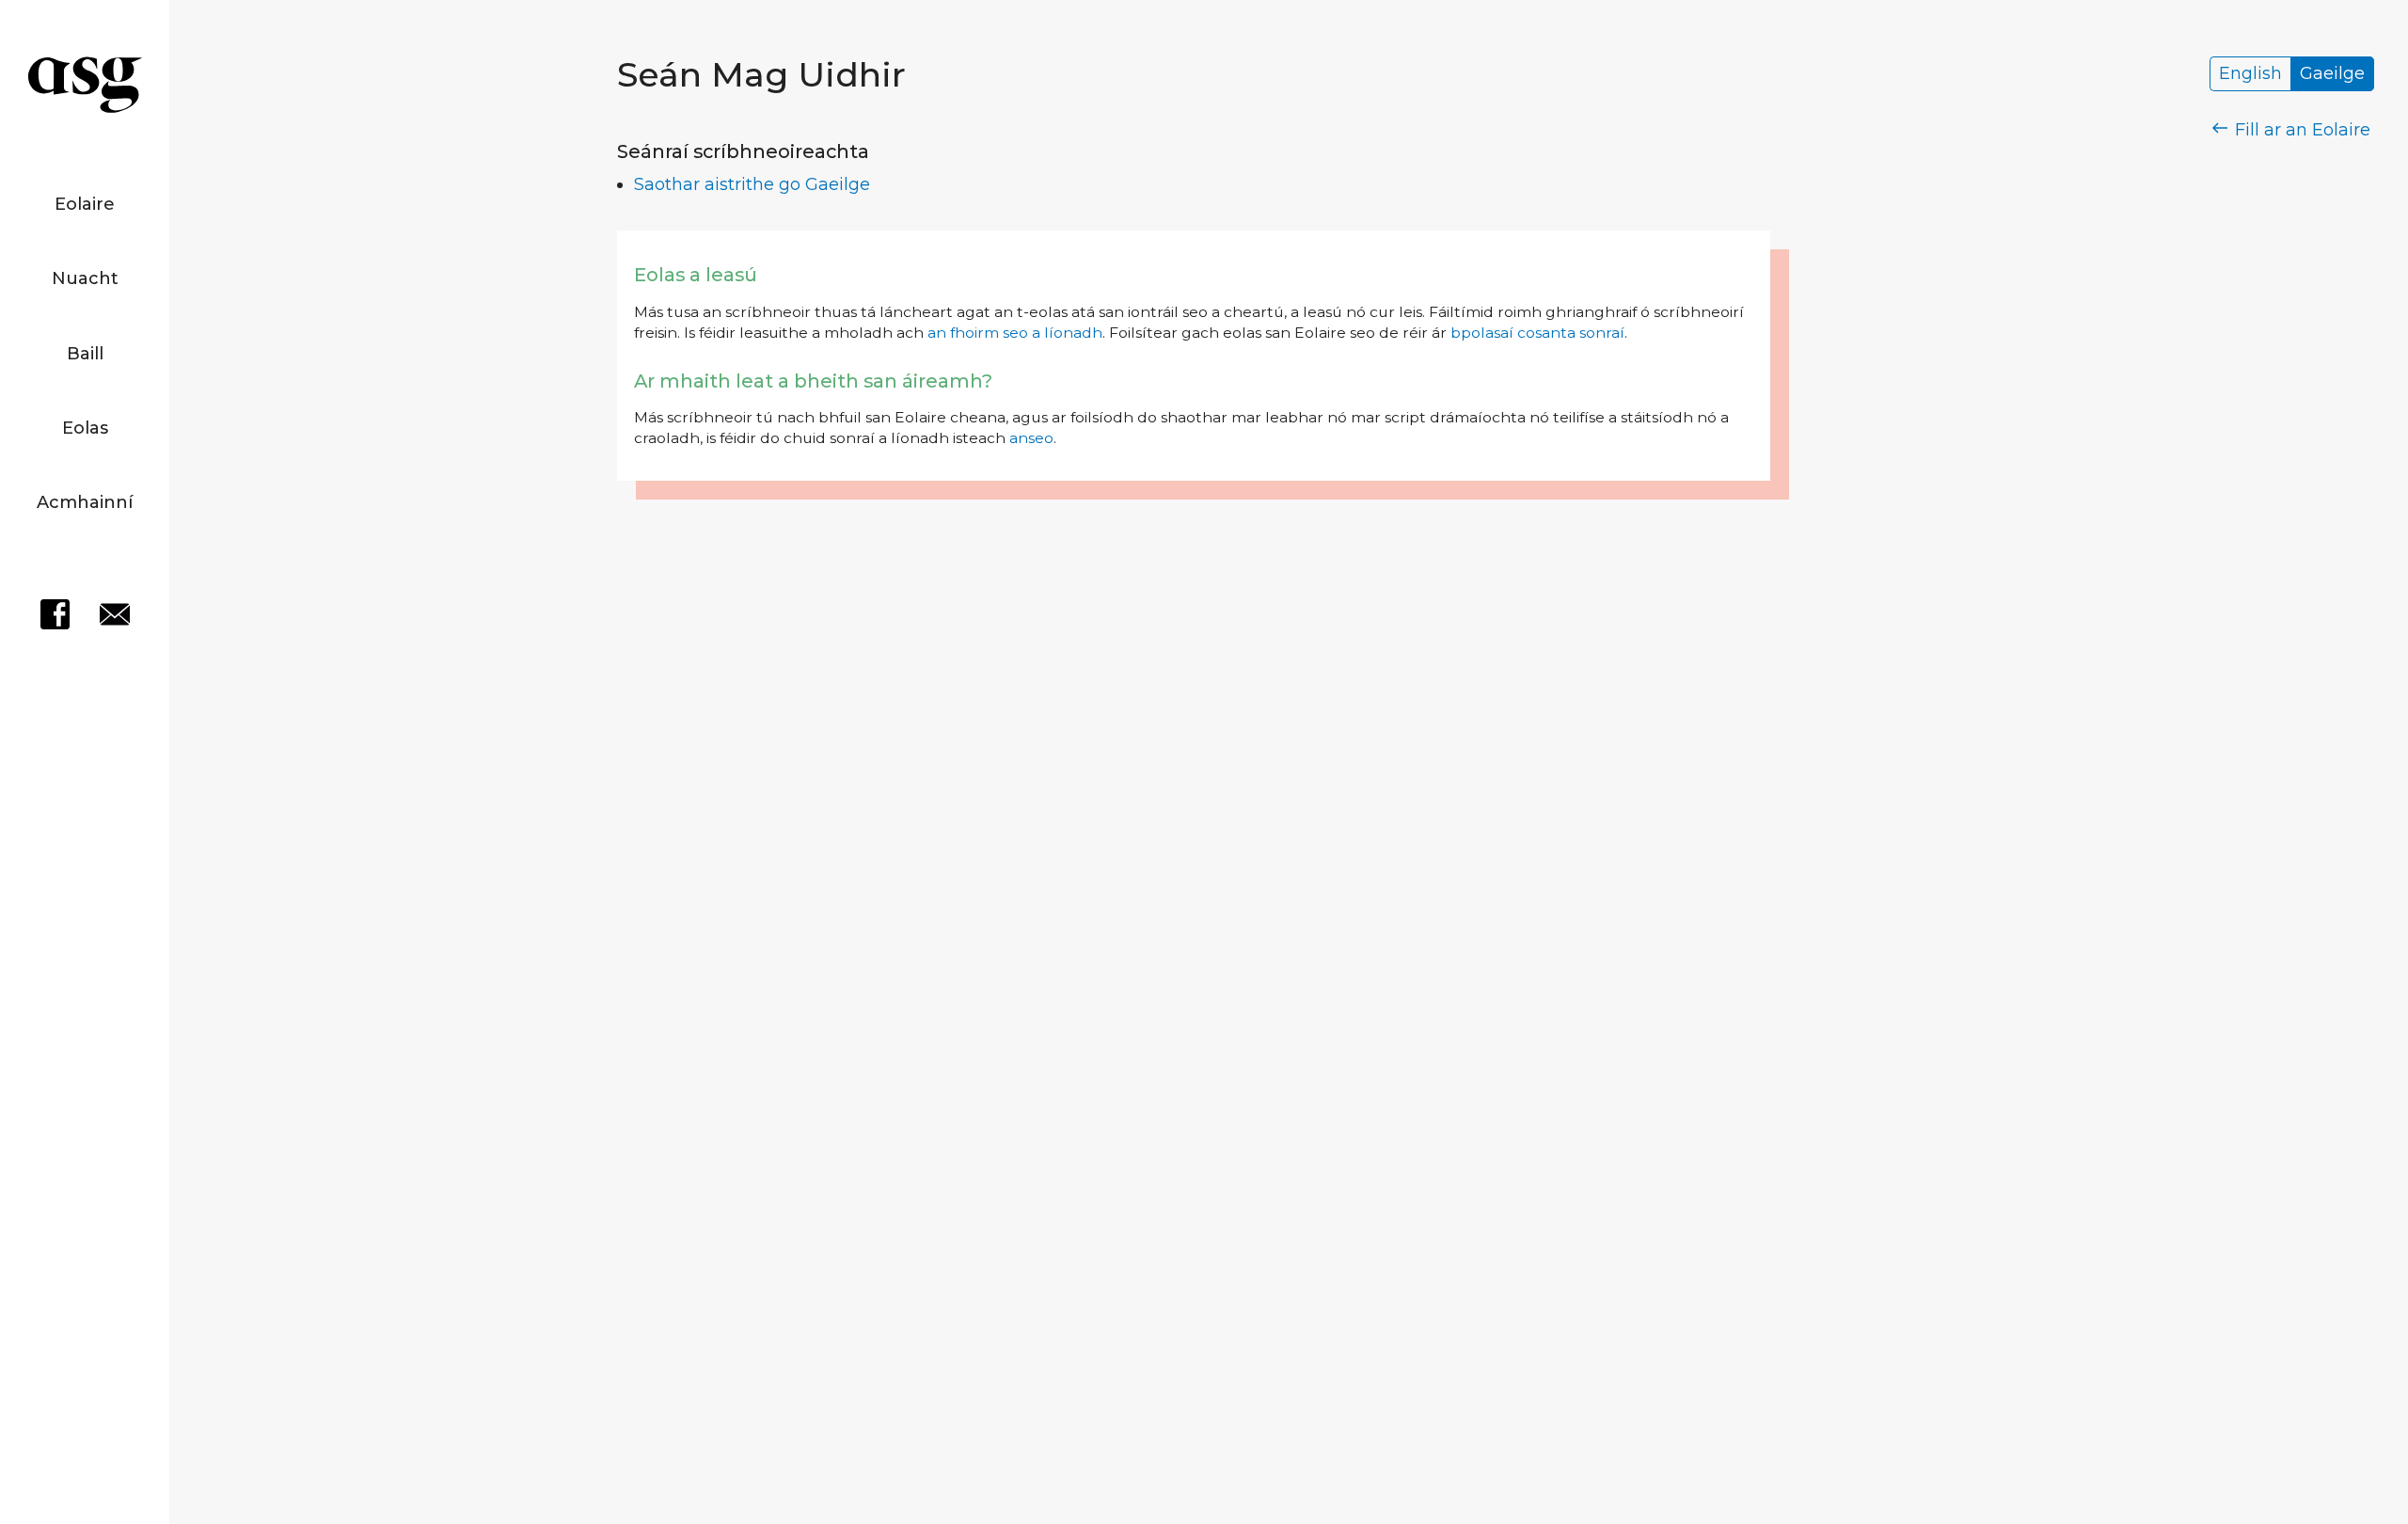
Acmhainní (85, 502)
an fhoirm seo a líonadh (1015, 333)
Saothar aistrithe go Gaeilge (752, 184)
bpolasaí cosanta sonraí (1537, 333)
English (2250, 74)
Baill (85, 354)
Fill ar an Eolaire (2300, 130)
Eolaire (85, 204)
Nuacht (85, 278)
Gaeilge (2332, 74)
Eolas (85, 428)
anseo (1031, 438)
